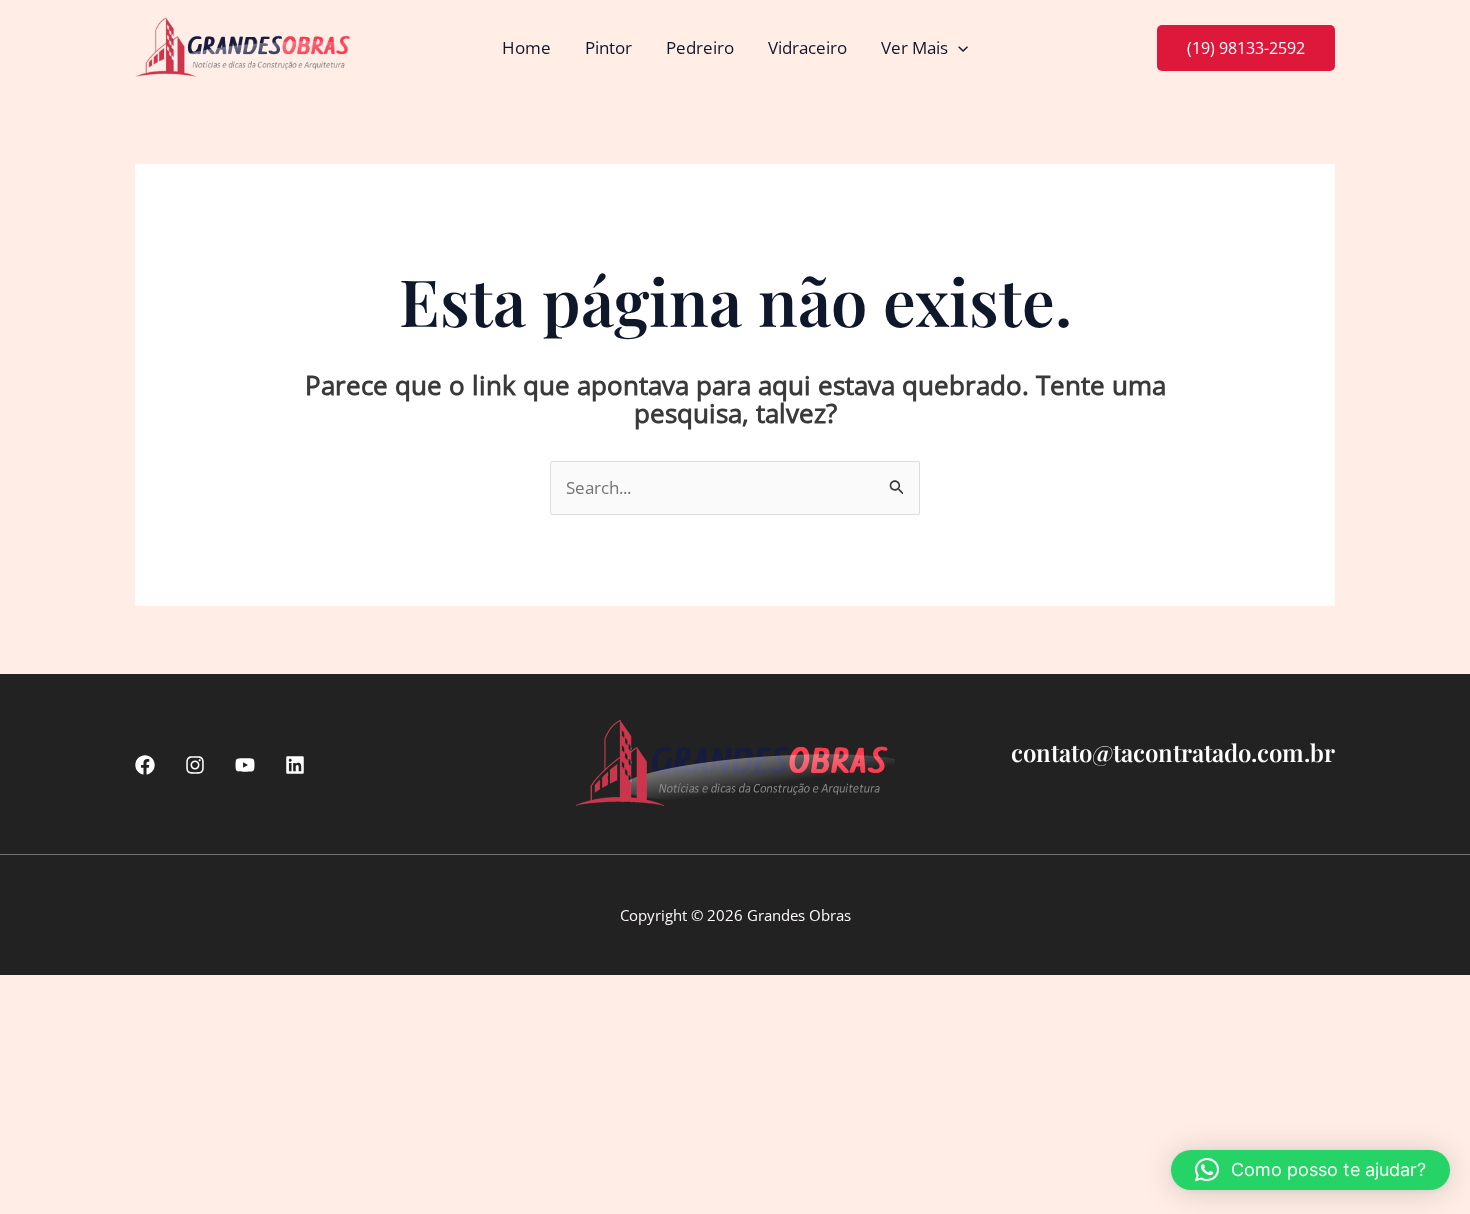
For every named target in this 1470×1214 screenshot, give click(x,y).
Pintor (608, 47)
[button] (958, 48)
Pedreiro (700, 47)
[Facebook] (145, 765)
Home (526, 47)
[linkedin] (295, 765)
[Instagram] (195, 765)
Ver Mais (914, 47)
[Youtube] (245, 765)
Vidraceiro (807, 47)
